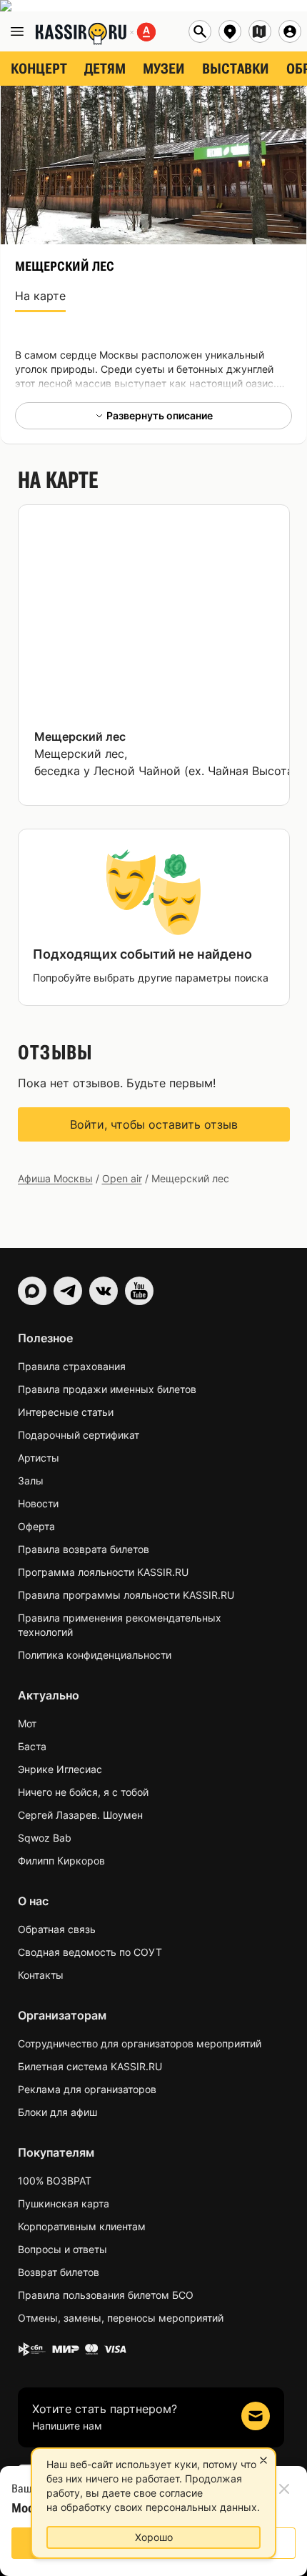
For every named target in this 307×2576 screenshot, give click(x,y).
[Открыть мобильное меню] (17, 31)
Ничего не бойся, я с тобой (83, 1792)
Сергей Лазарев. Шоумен (80, 1815)
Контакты (41, 1975)
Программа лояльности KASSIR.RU (103, 1572)
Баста (32, 1746)
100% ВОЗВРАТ (55, 2181)
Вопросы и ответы (62, 2249)
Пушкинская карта (64, 2203)
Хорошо (154, 2537)
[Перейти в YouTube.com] (139, 1291)
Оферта (36, 1526)
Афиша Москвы (55, 1178)
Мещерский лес (80, 737)
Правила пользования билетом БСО (106, 2295)
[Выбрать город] (230, 31)
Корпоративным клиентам (82, 2226)
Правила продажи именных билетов (107, 1389)
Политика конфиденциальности (95, 1655)
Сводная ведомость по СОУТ (90, 1952)
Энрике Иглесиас (60, 1769)
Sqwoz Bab (45, 1838)
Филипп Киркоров (61, 1861)
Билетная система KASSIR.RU (90, 2066)
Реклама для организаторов (87, 2089)
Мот (27, 1723)
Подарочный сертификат (79, 1435)
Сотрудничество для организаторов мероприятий (140, 2043)
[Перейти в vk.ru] (104, 1291)
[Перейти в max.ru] (32, 1291)
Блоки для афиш (57, 2112)
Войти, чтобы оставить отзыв (154, 1124)
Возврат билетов (59, 2272)
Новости (38, 1503)
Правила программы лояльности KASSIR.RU (126, 1595)
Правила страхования (72, 1366)
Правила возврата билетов (84, 1549)
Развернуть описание (160, 415)
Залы (31, 1481)
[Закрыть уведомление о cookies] (263, 2460)
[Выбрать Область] (260, 31)
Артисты (39, 1458)
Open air (122, 1178)
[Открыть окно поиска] (200, 31)
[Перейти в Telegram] (68, 1291)
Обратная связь (57, 1929)
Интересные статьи (66, 1412)
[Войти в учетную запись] (290, 31)
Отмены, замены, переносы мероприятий (121, 2318)
